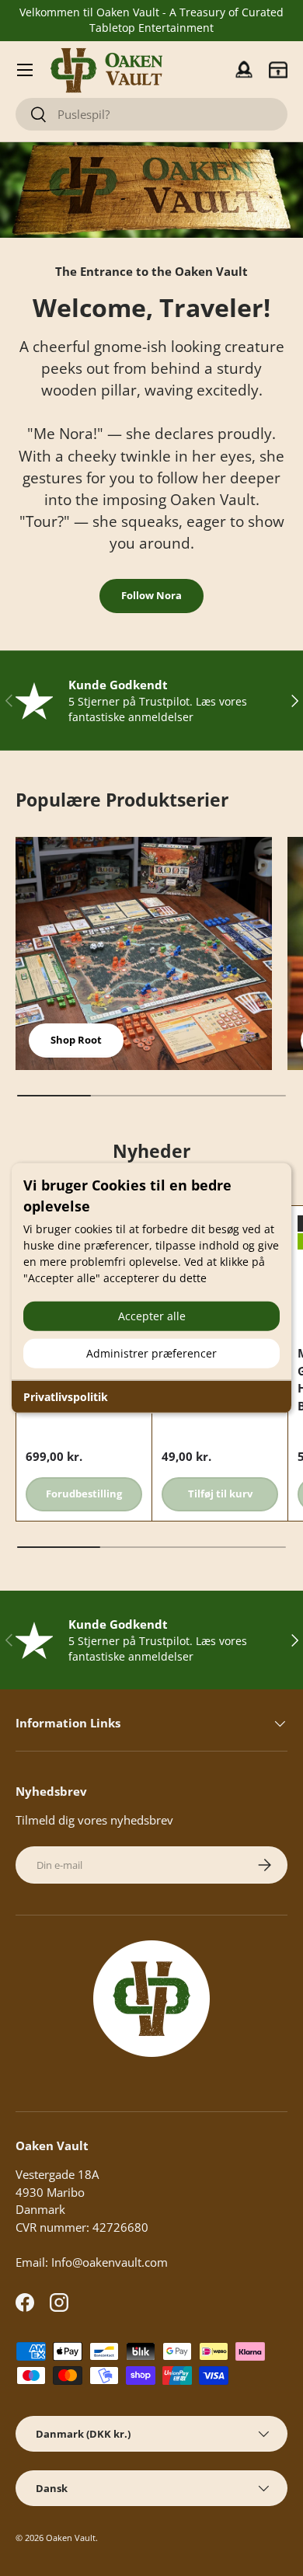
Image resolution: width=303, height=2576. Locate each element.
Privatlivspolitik (66, 1396)
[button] (278, 70)
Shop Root (76, 1040)
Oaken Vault (71, 2538)
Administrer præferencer (151, 1352)
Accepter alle (152, 1315)
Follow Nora (151, 595)
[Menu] (25, 70)
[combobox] (151, 114)
